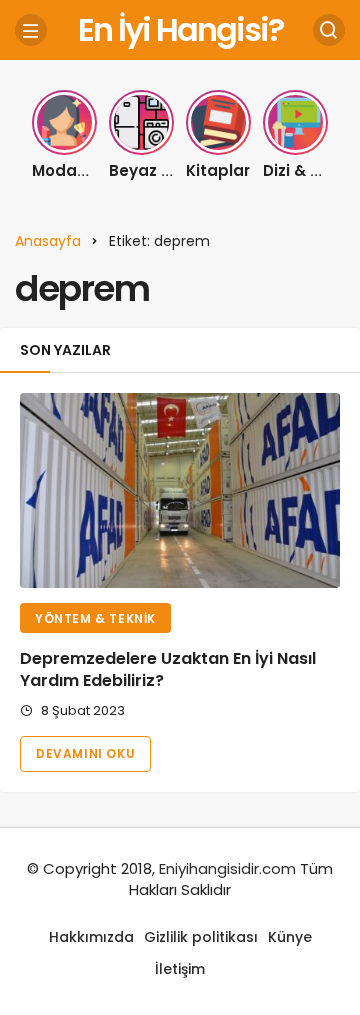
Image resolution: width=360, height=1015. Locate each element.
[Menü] (31, 30)
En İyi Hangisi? (180, 29)
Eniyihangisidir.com (227, 868)
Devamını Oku (85, 753)
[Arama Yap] (329, 30)
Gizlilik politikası (201, 937)
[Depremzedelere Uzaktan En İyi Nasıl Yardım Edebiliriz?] (180, 490)
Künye (290, 937)
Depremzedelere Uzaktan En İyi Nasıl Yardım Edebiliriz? (168, 669)
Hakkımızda (91, 937)
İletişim (180, 969)
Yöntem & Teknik (95, 618)
